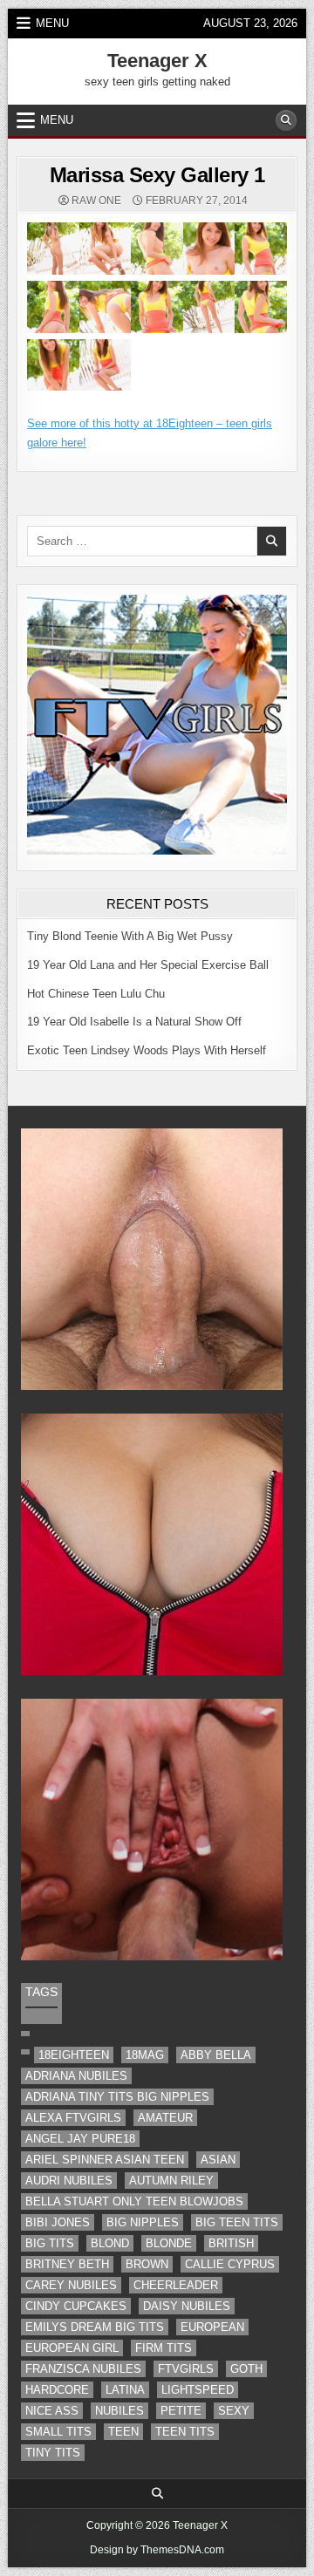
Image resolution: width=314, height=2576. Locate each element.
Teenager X (157, 61)
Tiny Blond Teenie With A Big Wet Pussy (130, 936)
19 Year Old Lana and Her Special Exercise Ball (148, 965)
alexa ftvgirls (73, 2118)
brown (147, 2264)
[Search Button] (286, 120)
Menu (52, 23)
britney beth (67, 2264)
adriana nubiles (76, 2076)
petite (181, 2411)
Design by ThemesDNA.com (157, 2550)
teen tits (185, 2432)
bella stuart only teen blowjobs (134, 2201)
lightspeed (198, 2390)
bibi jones (58, 2222)
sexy (234, 2411)
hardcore (57, 2390)
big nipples (143, 2222)
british (231, 2243)
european (212, 2327)
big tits (50, 2243)
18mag (145, 2055)
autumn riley (171, 2181)
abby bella (216, 2055)
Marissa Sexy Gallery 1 (157, 175)
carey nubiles (71, 2285)
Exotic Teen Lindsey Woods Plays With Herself (147, 1050)
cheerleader (176, 2285)
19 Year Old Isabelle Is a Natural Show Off (134, 1022)
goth (246, 2369)
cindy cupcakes (76, 2306)
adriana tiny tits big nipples (117, 2097)
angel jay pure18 (80, 2139)
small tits (58, 2432)
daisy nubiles (187, 2306)
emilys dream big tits (95, 2327)
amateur (165, 2118)
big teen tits (237, 2222)
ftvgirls (186, 2369)
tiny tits (53, 2453)
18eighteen (74, 2055)
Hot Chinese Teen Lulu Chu (96, 994)
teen (123, 2432)
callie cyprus (230, 2264)
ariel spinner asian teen (105, 2160)
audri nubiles (69, 2181)
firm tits (164, 2348)
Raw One (96, 201)
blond (110, 2243)
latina (125, 2390)
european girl (72, 2348)
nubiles (119, 2411)
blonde (169, 2243)
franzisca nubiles (83, 2369)
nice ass (52, 2411)
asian (218, 2160)
